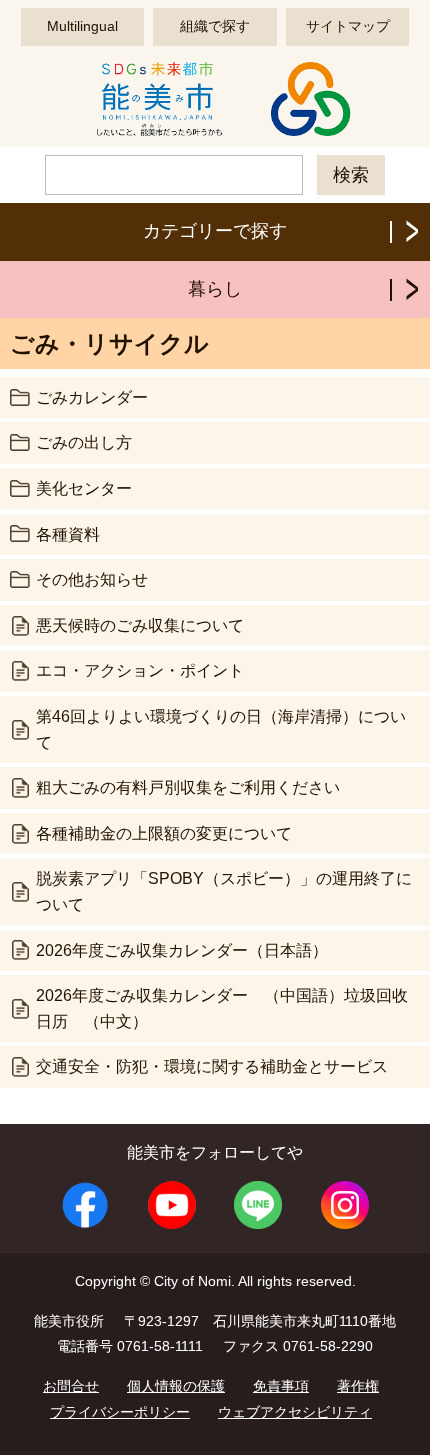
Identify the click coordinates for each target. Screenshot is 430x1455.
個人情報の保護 (176, 1386)
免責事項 (281, 1386)
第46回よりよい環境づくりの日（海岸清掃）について (221, 729)
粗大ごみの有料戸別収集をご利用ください (188, 787)
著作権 (358, 1386)
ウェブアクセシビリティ (295, 1412)
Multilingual (82, 26)
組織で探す (215, 26)
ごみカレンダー (92, 397)
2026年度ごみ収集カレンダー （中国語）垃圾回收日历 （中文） (222, 1008)
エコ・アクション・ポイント (140, 670)
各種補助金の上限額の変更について (164, 833)
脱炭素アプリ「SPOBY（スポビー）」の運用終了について (224, 891)
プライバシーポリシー (120, 1412)
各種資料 (68, 534)
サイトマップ (348, 26)
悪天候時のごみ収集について (140, 625)
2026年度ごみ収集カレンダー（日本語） (182, 950)
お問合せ (71, 1386)
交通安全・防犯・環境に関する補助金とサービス (212, 1066)
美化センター (84, 488)
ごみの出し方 (84, 442)
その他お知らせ (92, 579)
